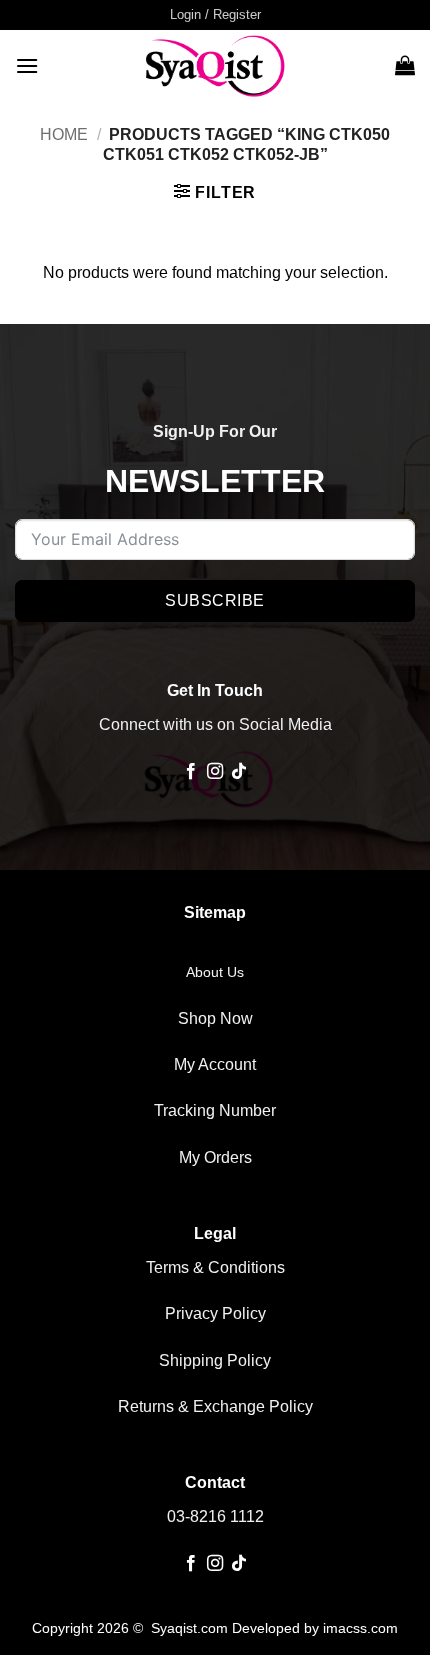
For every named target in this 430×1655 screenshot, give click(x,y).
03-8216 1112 (215, 1516)
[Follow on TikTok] (239, 772)
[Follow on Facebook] (190, 772)
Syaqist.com (191, 1628)
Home (64, 134)
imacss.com (360, 1628)
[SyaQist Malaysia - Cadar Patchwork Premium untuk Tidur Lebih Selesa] (215, 65)
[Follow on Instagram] (215, 772)
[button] (215, 15)
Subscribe (214, 600)
